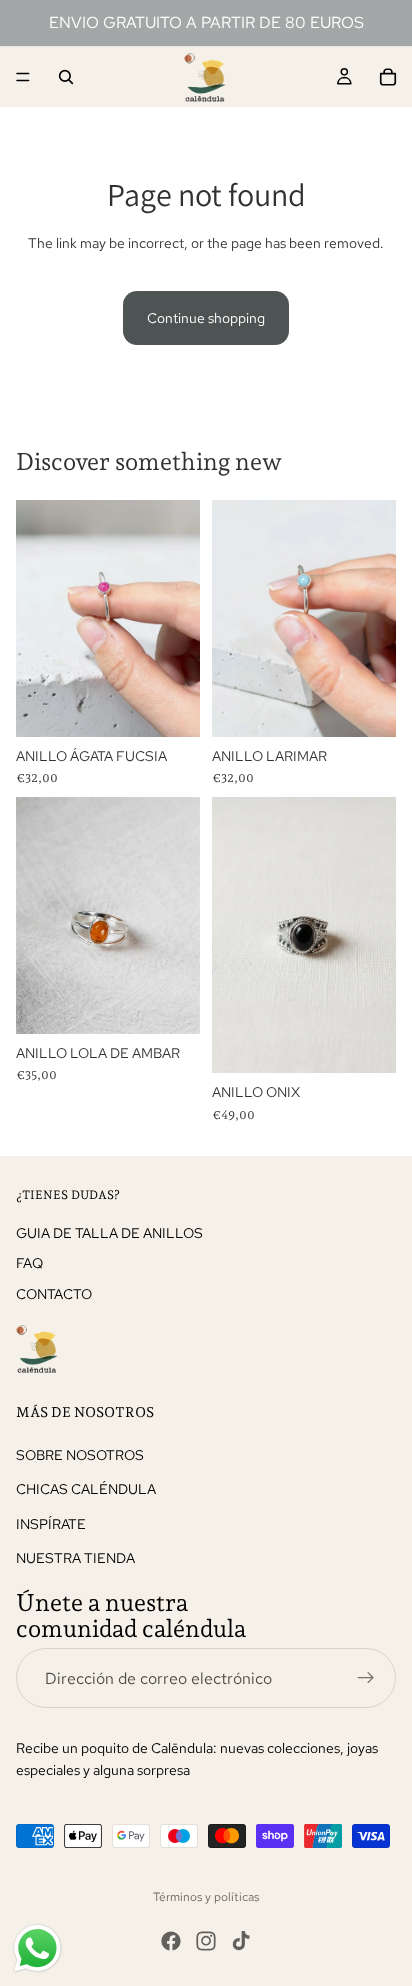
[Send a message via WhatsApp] (37, 1948)
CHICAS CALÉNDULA (86, 1489)
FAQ (29, 1263)
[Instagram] (206, 1941)
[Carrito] (388, 77)
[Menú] (23, 77)
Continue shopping (206, 318)
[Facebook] (171, 1941)
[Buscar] (66, 77)
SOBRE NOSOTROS (80, 1455)
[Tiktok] (241, 1941)
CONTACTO (54, 1293)
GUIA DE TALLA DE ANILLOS (109, 1233)
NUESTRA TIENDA (75, 1558)
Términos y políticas (206, 1897)
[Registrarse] (366, 1678)
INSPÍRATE (51, 1524)
